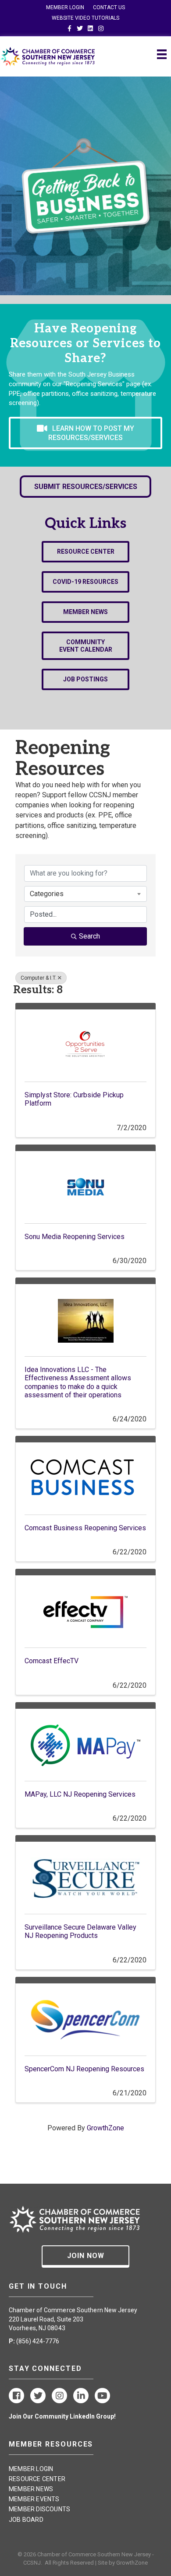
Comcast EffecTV (52, 1661)
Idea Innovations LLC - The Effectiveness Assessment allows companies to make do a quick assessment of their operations (78, 1382)
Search (89, 936)
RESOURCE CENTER (37, 2479)
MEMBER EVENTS (34, 2499)
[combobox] (85, 894)
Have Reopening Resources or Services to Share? (85, 343)
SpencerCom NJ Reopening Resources (84, 2069)
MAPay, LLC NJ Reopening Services (80, 1794)
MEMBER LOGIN (65, 7)
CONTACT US (109, 7)
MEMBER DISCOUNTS (39, 2509)
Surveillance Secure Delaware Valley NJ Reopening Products (80, 1931)
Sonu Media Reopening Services (75, 1237)
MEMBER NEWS (31, 2489)
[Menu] (162, 54)
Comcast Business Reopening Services (85, 1528)
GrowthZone (105, 2128)
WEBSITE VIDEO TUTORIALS (85, 18)
